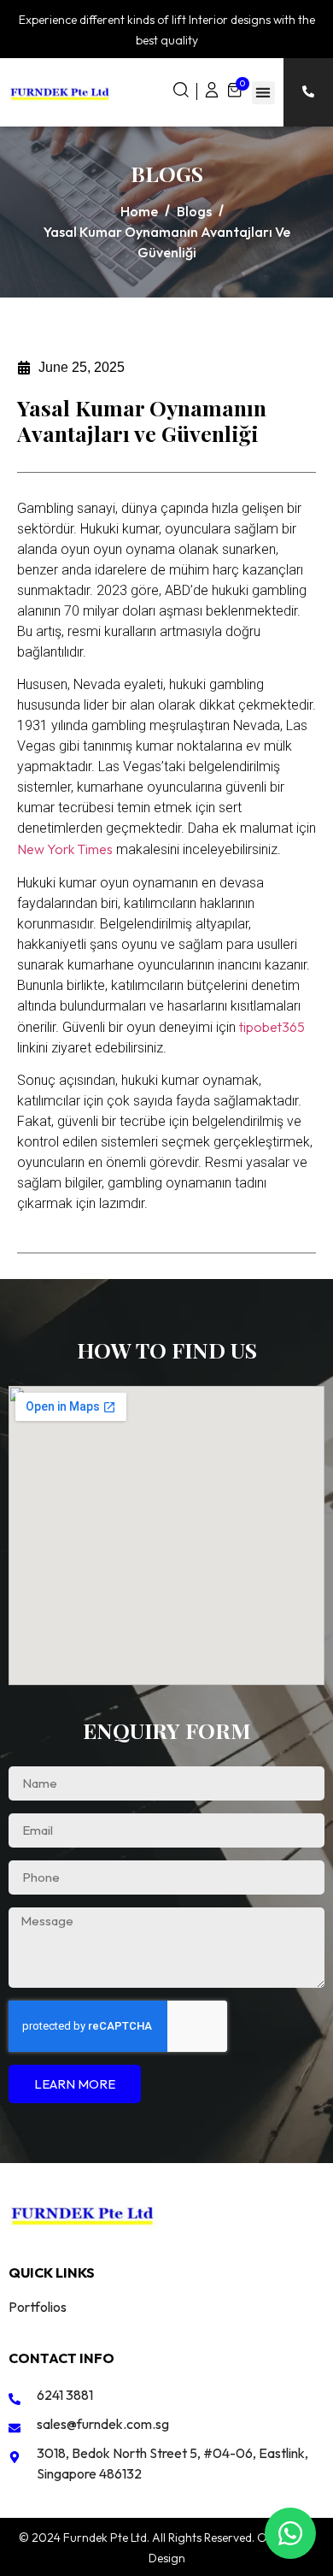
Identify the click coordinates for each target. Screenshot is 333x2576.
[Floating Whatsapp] (290, 2533)
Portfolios (38, 2307)
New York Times (65, 849)
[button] (263, 93)
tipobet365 (272, 1027)
